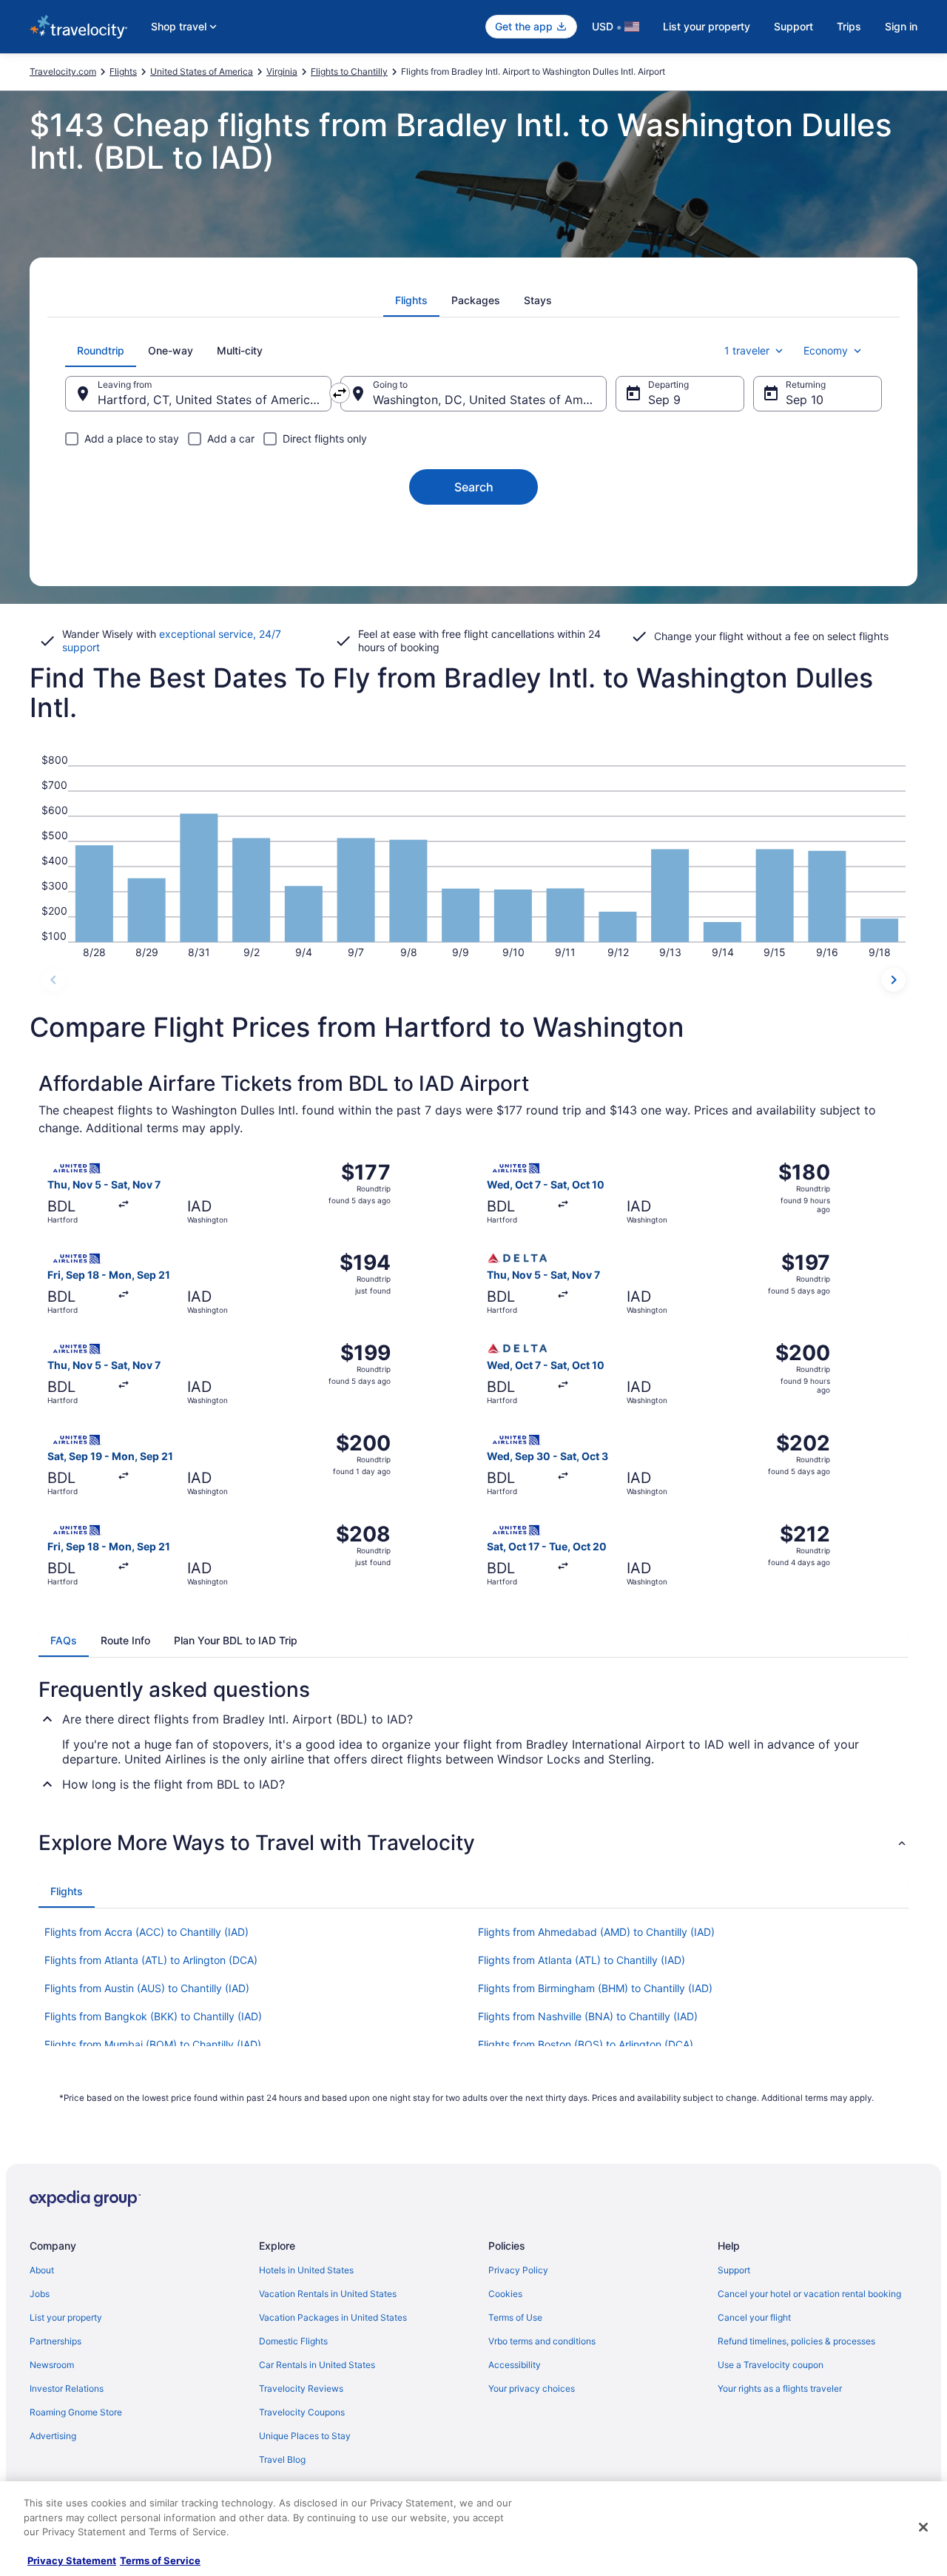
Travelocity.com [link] (63, 71)
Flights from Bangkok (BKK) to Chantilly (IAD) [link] (153, 2016)
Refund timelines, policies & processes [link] (796, 2341)
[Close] (923, 2527)
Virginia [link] (282, 71)
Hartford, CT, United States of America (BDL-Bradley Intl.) (215, 400)
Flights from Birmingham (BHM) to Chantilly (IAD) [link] (595, 1988)
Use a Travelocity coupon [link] (771, 2365)
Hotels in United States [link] (306, 2270)
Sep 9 (664, 400)
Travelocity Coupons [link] (302, 2412)
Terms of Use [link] (515, 2317)
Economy (826, 350)
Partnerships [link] (55, 2341)
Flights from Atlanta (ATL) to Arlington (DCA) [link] (151, 1960)
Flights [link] (123, 71)
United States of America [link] (202, 71)
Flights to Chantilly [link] (349, 71)
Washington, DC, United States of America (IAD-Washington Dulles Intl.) (490, 400)
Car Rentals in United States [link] (317, 2365)
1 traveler (747, 350)
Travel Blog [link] (282, 2459)
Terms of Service (160, 2560)
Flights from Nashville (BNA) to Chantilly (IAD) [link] (588, 2016)
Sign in (901, 26)
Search (474, 487)
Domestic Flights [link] (293, 2341)
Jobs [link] (40, 2294)
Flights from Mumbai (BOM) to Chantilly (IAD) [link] (153, 2044)
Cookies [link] (505, 2294)
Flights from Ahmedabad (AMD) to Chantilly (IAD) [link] (596, 1932)
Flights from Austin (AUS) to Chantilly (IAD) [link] (147, 1988)
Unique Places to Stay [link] (305, 2436)
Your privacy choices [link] (532, 2388)
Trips (849, 26)
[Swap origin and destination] (340, 393)
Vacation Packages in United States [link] (333, 2317)
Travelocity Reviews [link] (301, 2388)
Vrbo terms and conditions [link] (542, 2341)
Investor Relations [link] (67, 2388)
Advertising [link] (53, 2436)
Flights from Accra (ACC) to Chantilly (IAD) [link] (146, 1932)
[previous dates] (53, 980)
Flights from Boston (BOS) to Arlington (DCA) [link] (586, 2044)
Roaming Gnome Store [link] (76, 2412)
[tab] (411, 300)
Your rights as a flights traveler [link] (780, 2388)
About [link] (42, 2270)
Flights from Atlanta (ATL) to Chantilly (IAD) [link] (582, 1960)
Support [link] (734, 2270)
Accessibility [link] (515, 2365)
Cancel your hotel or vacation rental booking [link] (809, 2294)
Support (793, 26)
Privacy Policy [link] (518, 2270)
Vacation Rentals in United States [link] (328, 2294)
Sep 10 (805, 400)
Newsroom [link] (52, 2365)
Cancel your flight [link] (754, 2317)
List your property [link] (66, 2317)
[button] (473, 1843)
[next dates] (894, 980)
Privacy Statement (72, 2560)
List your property (707, 26)
